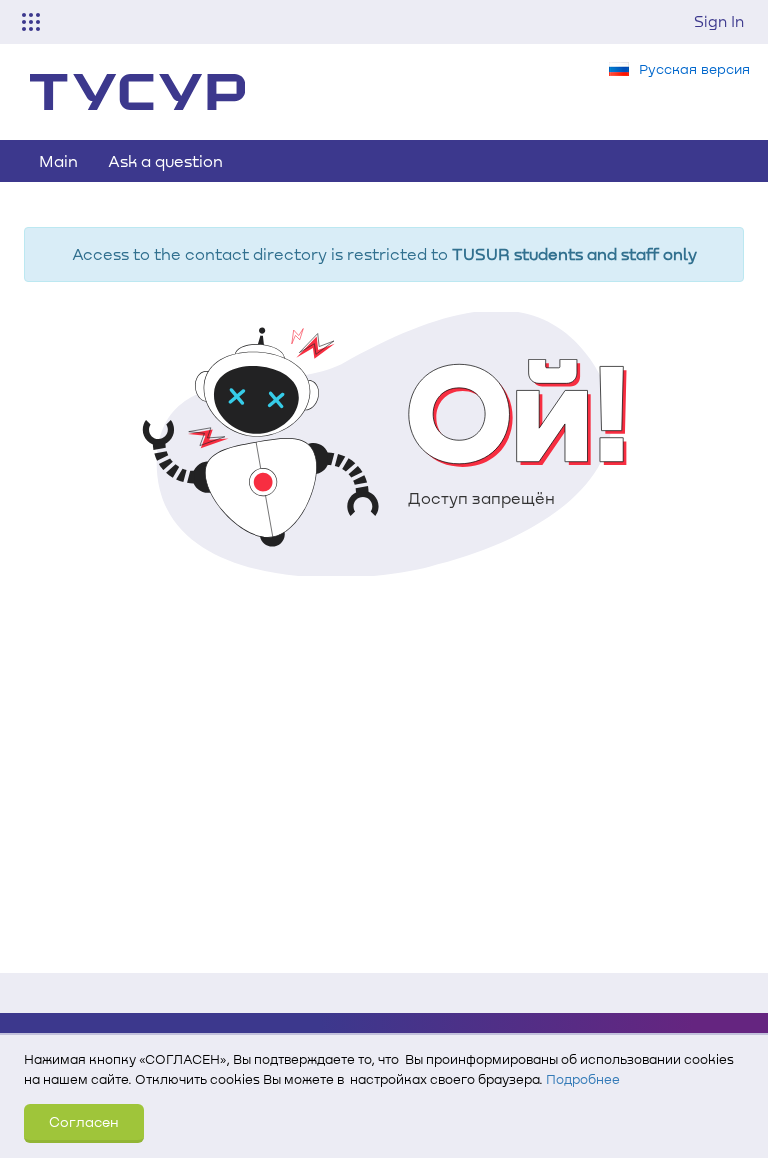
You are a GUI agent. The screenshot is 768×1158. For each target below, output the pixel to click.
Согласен (84, 1121)
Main (58, 160)
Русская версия (694, 68)
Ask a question (165, 160)
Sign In (719, 21)
